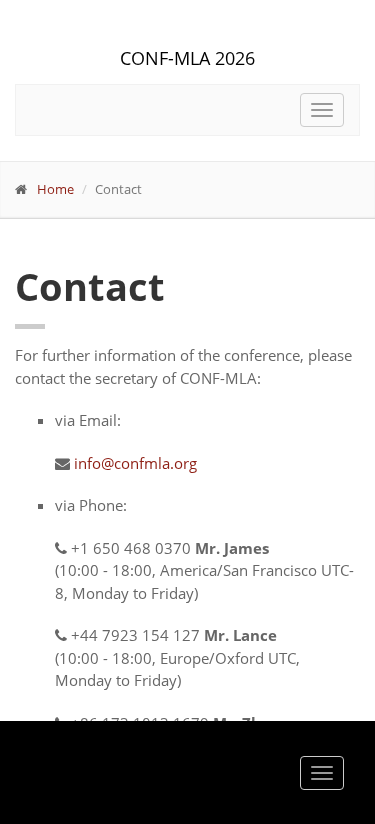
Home (55, 189)
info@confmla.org (135, 463)
